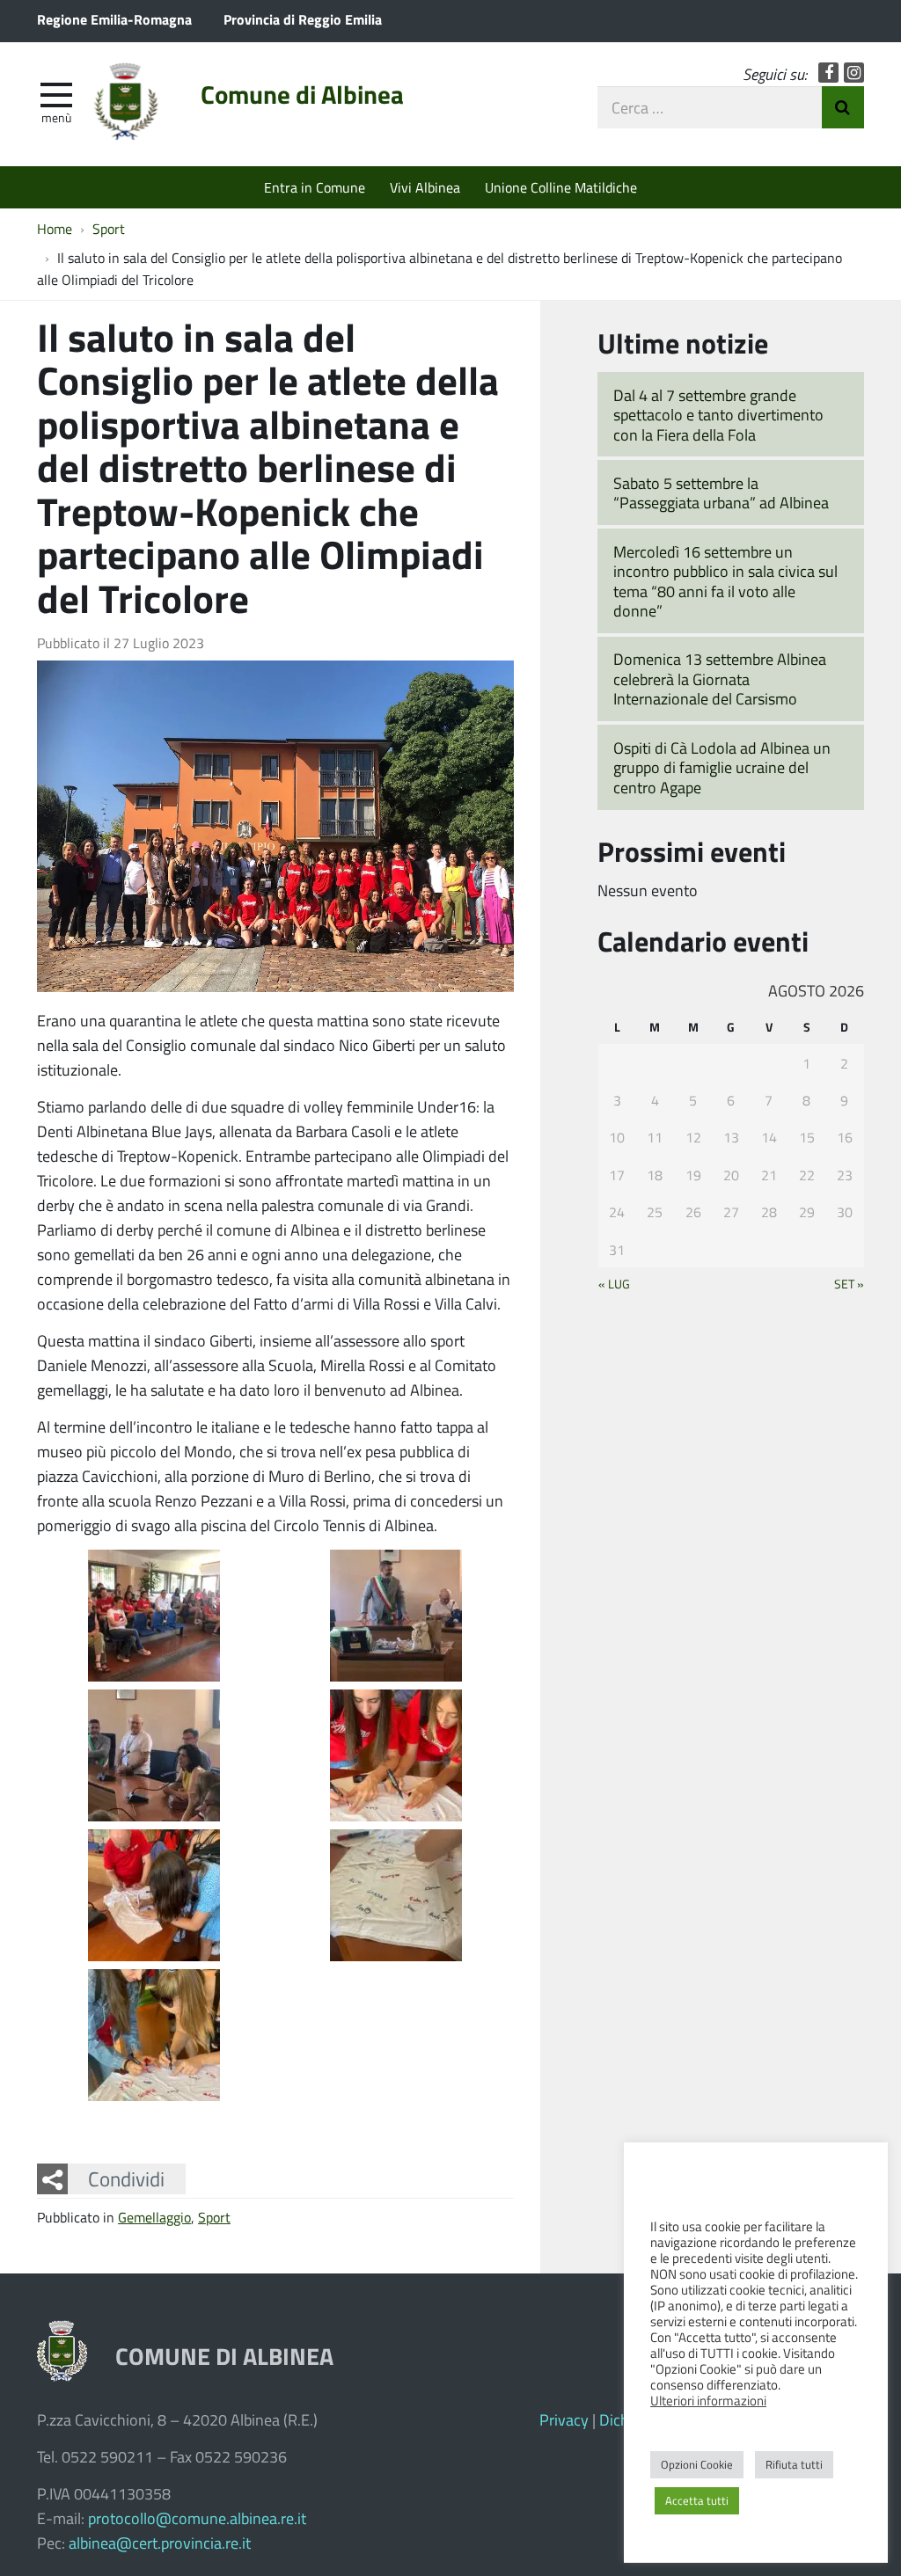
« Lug (614, 1283)
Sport (214, 2217)
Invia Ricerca (843, 107)
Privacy (564, 2419)
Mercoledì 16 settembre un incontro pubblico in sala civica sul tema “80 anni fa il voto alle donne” (725, 581)
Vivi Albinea (425, 187)
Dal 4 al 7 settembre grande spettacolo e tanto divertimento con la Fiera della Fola (718, 415)
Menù (56, 117)
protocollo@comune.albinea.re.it (197, 2518)
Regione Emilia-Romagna (114, 19)
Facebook (828, 73)
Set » (849, 1283)
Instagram (854, 73)
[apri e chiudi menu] (56, 93)
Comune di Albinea (302, 94)
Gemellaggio (154, 2217)
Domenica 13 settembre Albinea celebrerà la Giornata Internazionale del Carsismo (720, 679)
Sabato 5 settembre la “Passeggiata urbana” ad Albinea (721, 493)
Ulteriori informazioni (708, 2400)
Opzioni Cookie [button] (697, 2464)
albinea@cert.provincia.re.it (160, 2543)
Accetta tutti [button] (697, 2500)
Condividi (126, 2178)
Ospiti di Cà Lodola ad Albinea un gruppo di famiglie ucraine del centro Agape (722, 767)
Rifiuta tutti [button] (794, 2464)
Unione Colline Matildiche (561, 187)
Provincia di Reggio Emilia (303, 19)
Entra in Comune (315, 187)
